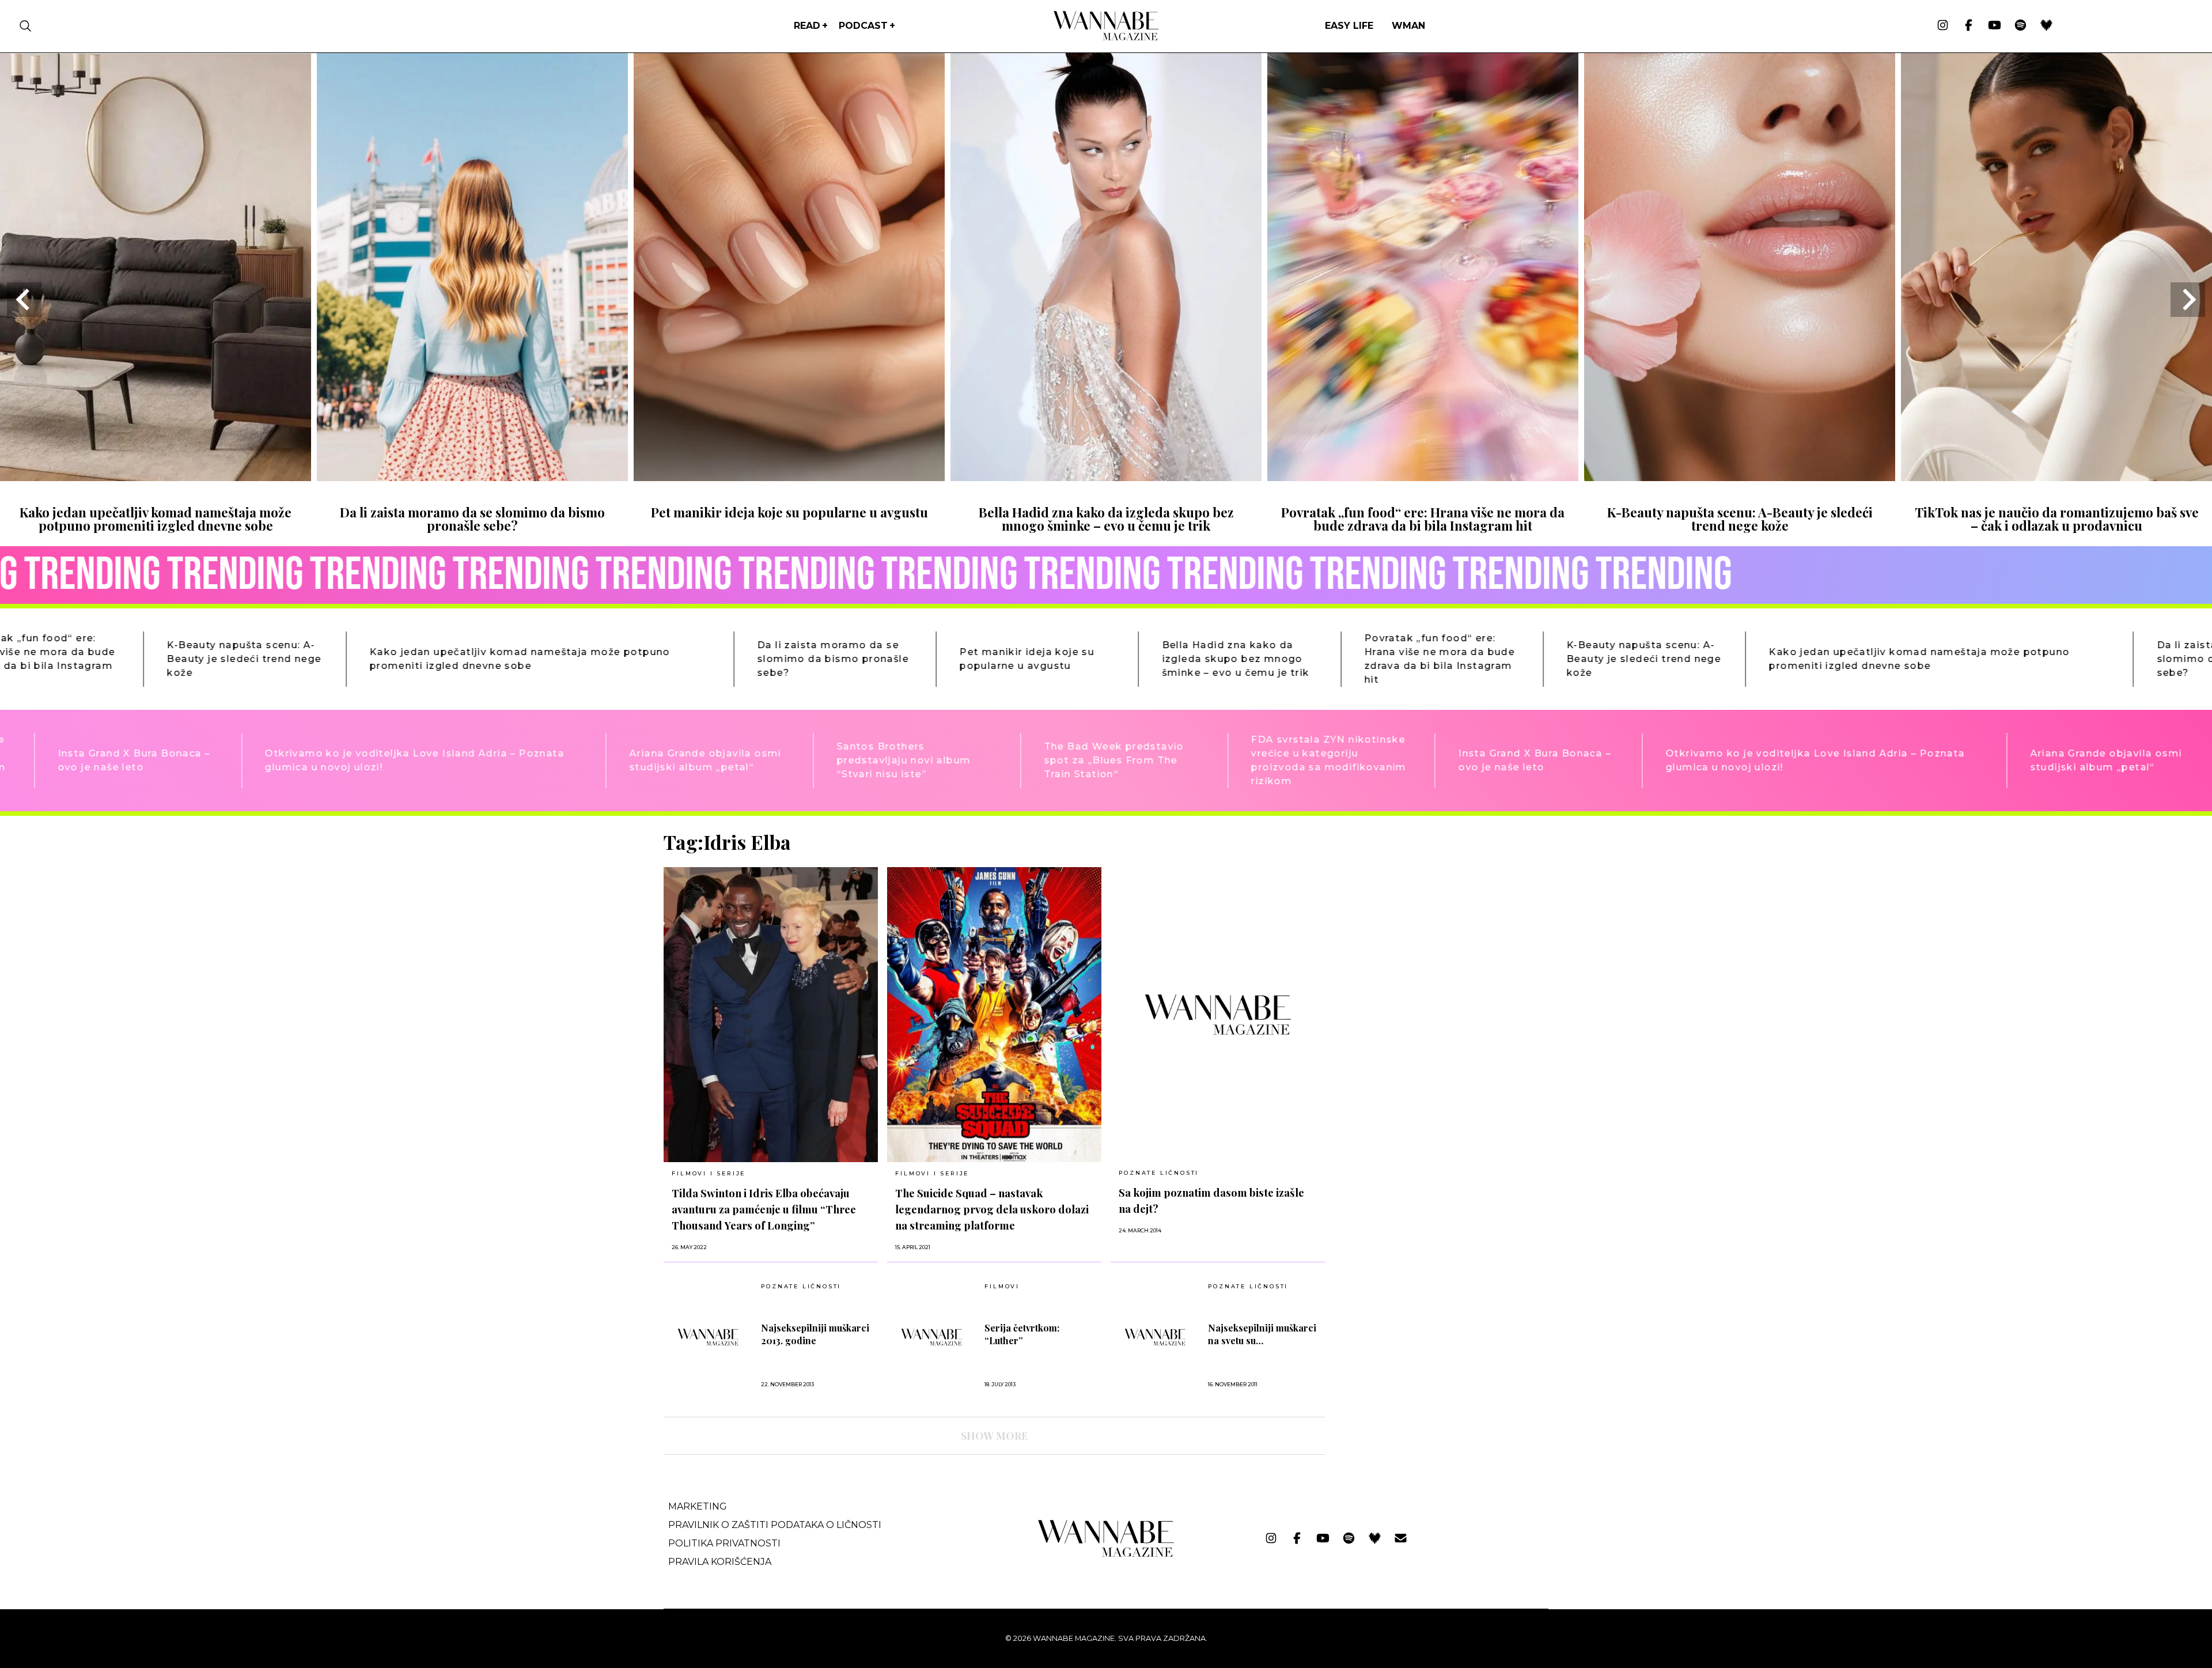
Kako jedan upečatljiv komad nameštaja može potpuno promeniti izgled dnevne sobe (156, 519)
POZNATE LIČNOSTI (1159, 1173)
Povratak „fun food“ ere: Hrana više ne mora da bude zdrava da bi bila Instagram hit (1423, 519)
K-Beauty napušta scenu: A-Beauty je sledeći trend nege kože (1740, 519)
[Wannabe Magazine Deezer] (2046, 26)
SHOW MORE (994, 1436)
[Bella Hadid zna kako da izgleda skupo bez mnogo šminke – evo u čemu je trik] (1106, 477)
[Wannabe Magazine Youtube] (1995, 26)
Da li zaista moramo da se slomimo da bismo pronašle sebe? (472, 519)
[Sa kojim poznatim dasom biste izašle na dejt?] (1218, 1014)
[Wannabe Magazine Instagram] (1943, 26)
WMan (1408, 26)
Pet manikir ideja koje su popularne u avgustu (789, 512)
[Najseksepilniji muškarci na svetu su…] (1155, 1337)
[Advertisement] (1421, 911)
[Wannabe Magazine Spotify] (2020, 26)
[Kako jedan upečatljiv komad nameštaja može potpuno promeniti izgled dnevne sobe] (156, 477)
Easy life (1349, 26)
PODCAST (863, 26)
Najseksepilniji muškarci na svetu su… (1262, 1334)
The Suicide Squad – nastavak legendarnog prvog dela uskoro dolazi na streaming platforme (992, 1209)
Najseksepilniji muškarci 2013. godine (815, 1334)
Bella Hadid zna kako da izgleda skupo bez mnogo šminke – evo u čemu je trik (1106, 519)
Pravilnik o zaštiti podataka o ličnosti (775, 1525)
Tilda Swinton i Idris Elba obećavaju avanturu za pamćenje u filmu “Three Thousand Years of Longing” (764, 1209)
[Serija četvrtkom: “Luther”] (932, 1337)
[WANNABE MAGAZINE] (1106, 1554)
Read (807, 26)
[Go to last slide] (24, 300)
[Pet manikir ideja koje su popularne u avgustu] (789, 477)
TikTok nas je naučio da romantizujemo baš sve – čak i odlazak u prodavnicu (2057, 519)
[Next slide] (2188, 300)
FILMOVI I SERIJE (709, 1173)
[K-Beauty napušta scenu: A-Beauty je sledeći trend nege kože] (1740, 477)
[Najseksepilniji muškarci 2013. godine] (708, 1337)
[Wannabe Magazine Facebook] (1969, 26)
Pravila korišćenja (720, 1562)
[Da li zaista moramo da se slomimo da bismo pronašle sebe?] (472, 477)
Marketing (698, 1506)
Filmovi (1002, 1287)
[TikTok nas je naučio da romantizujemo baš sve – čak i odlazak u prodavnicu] (2056, 477)
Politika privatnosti (724, 1543)
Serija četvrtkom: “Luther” (1022, 1334)
